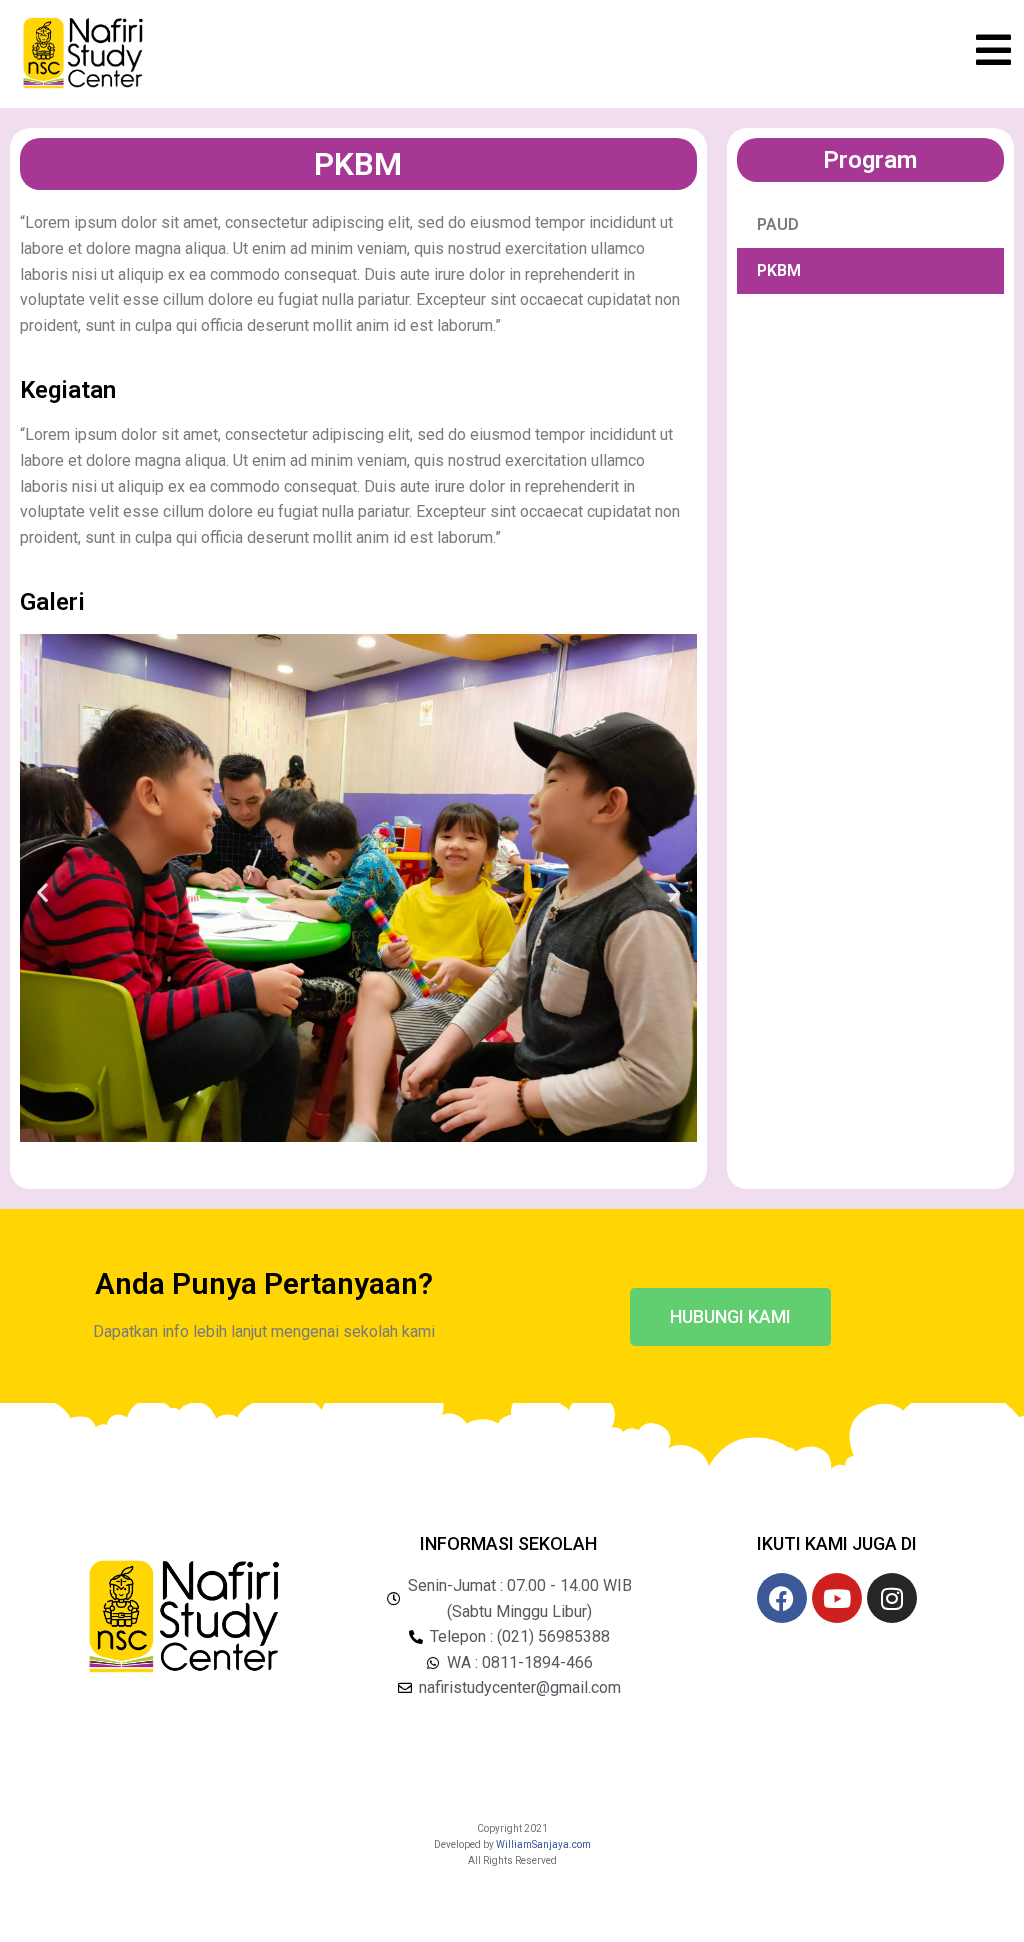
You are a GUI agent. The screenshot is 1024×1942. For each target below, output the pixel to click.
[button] (42, 891)
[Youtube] (837, 1598)
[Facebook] (782, 1598)
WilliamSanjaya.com (543, 1844)
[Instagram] (892, 1598)
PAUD (778, 224)
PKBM (779, 270)
